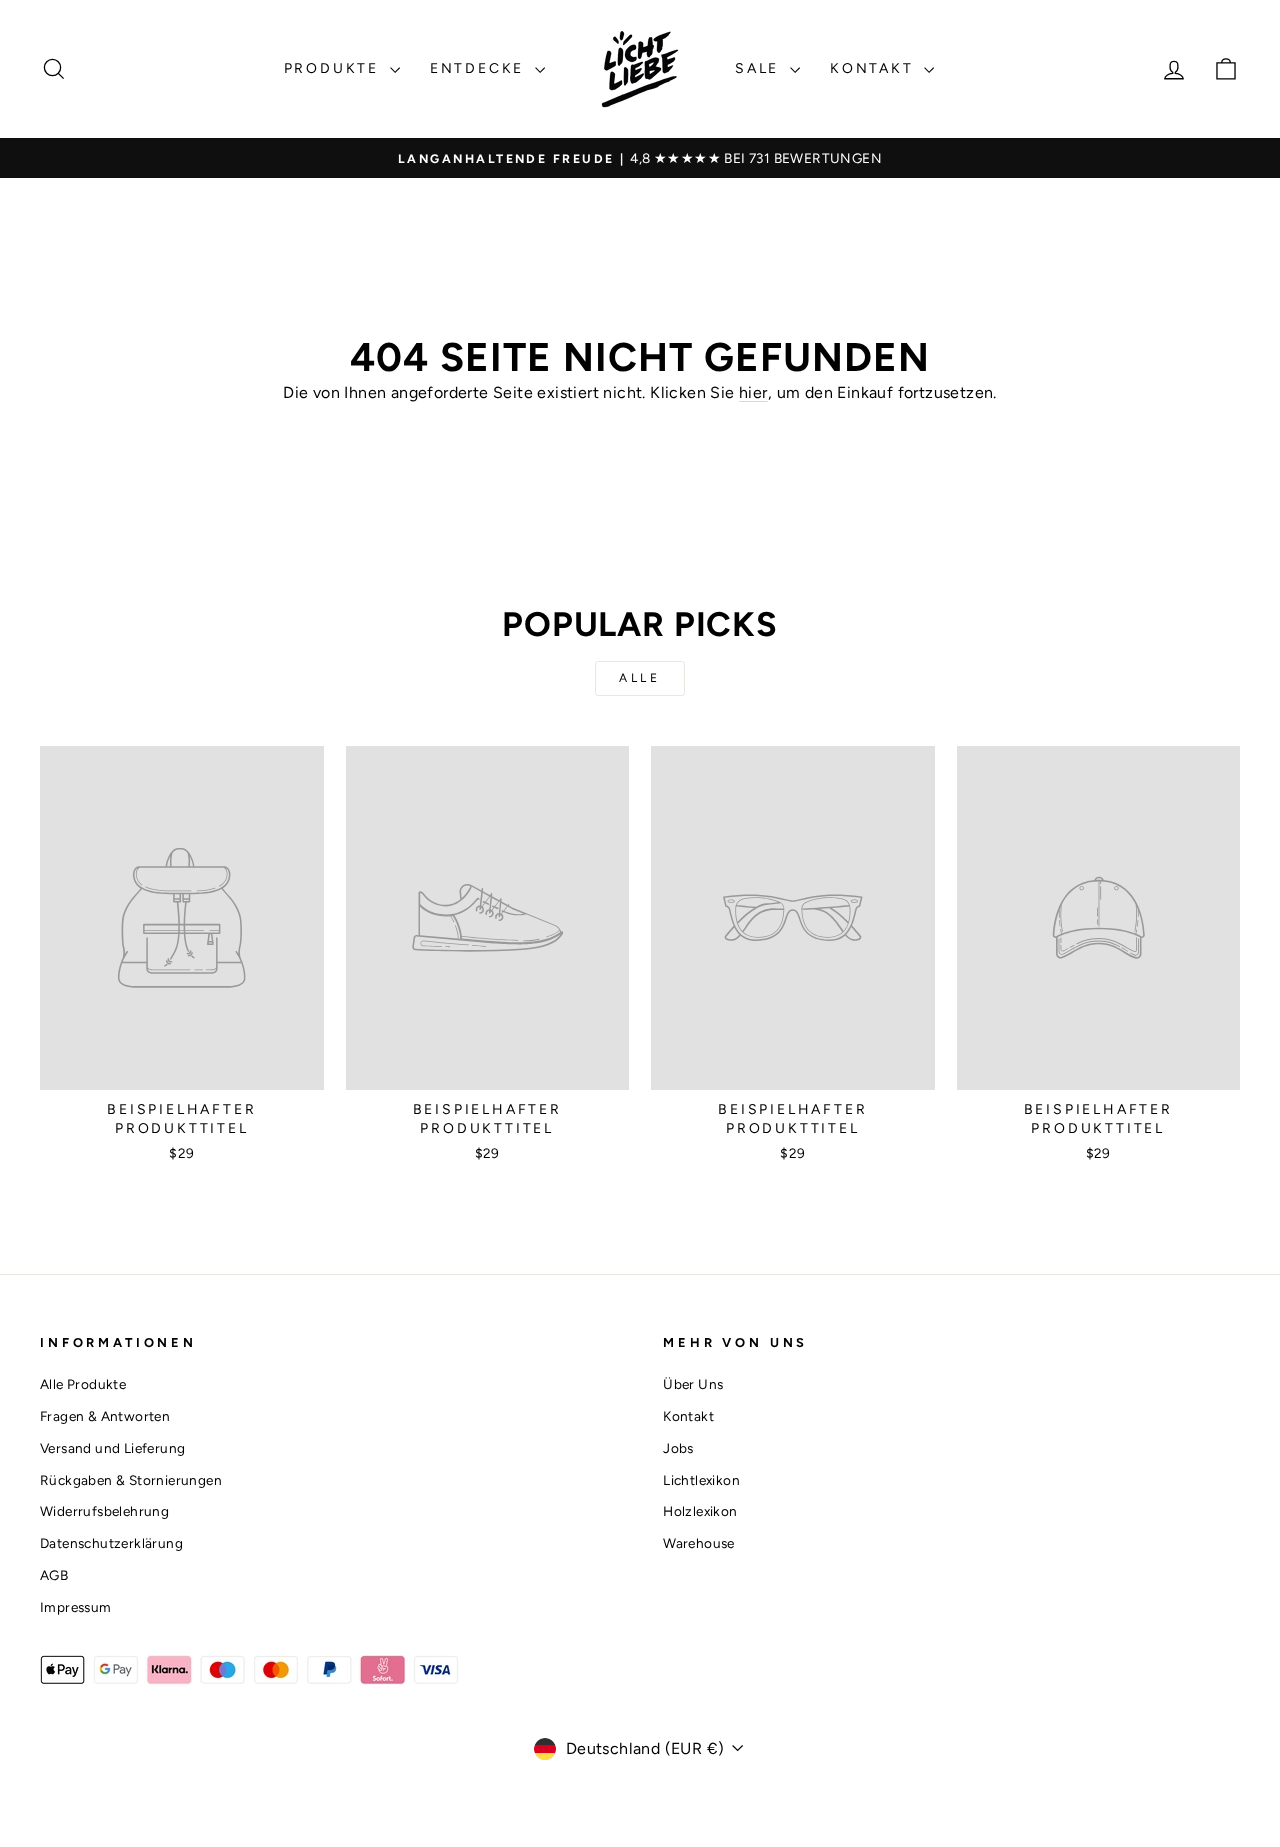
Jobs (678, 1448)
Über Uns (693, 1384)
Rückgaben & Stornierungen (131, 1480)
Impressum (76, 1607)
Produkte (334, 68)
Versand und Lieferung (112, 1448)
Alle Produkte (83, 1384)
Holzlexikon (700, 1511)
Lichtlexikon (701, 1480)
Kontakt (874, 68)
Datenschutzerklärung (111, 1543)
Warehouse (699, 1543)
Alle (639, 678)
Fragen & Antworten (105, 1416)
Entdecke (480, 68)
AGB (54, 1575)
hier (753, 392)
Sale (760, 68)
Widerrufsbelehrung (104, 1511)
